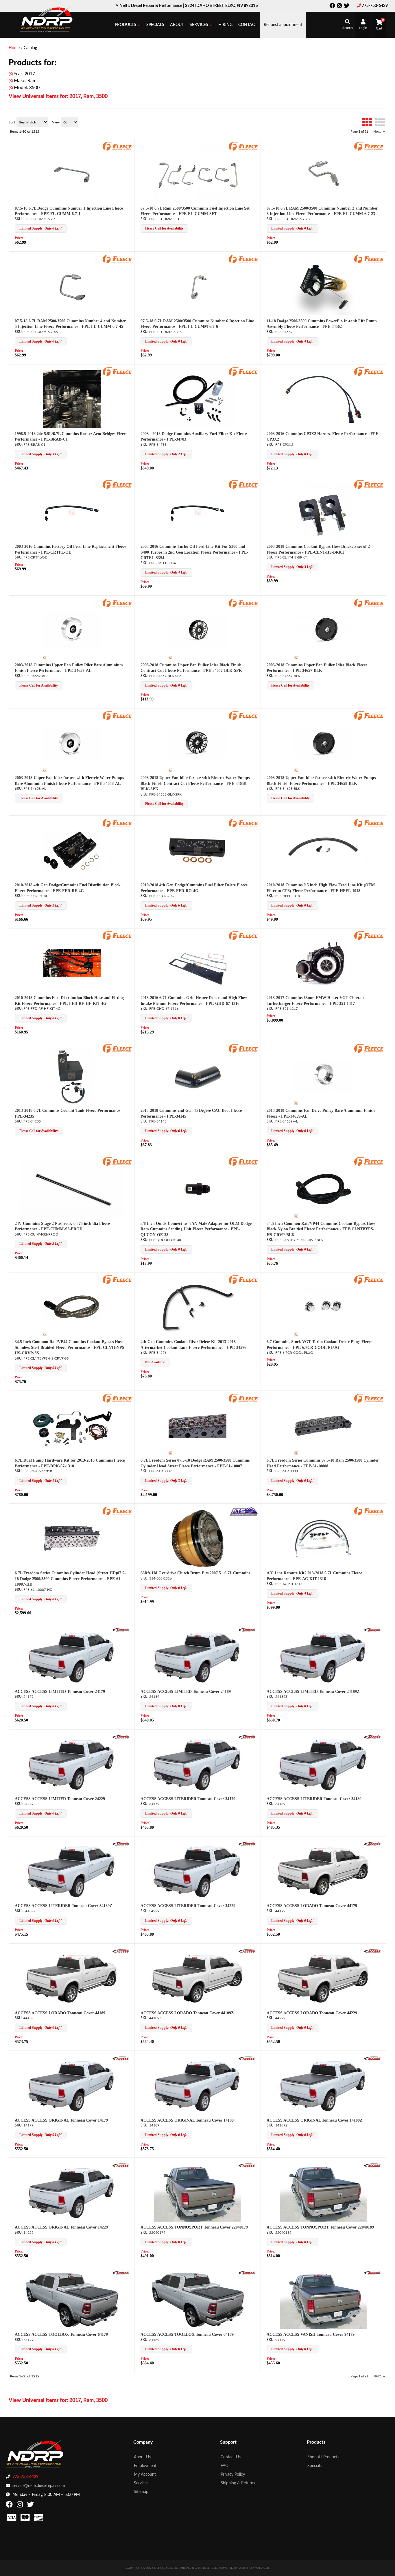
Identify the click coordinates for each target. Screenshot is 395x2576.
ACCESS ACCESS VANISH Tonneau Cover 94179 (311, 2334)
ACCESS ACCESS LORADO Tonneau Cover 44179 (312, 1906)
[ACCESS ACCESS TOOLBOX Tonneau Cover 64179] (72, 2300)
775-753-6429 (25, 2477)
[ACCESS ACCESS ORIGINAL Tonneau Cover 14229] (72, 2193)
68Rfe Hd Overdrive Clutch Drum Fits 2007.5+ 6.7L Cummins (195, 1573)
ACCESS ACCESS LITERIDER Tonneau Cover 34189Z (63, 1906)
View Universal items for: (58, 2401)
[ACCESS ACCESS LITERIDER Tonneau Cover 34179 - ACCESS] (247, 1737)
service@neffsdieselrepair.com (39, 2486)
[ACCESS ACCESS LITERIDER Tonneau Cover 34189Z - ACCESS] (121, 1844)
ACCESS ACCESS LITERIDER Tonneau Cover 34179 (188, 1799)
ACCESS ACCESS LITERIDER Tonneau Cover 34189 (314, 1799)
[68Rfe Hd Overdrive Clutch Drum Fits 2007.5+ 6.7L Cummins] (198, 1538)
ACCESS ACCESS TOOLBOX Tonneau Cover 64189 (187, 2334)
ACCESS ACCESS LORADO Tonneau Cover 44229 (312, 2013)
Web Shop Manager (254, 2568)
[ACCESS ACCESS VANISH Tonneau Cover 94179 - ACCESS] (373, 2272)
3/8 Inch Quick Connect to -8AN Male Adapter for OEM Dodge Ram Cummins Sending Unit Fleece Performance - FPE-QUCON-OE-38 (196, 1229)
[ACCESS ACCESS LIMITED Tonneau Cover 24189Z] (323, 1657)
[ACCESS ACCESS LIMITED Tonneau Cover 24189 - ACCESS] (247, 1630)
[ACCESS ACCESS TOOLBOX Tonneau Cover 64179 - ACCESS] (121, 2272)
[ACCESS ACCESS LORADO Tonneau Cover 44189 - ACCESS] (121, 1951)
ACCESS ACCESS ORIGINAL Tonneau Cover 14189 (187, 2120)
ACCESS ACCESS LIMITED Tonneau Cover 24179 (60, 1692)
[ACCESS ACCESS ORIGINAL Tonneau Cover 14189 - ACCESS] (247, 2058)
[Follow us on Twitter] (31, 2506)
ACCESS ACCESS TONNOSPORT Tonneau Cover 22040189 (320, 2227)
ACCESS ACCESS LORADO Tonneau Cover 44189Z (187, 2013)
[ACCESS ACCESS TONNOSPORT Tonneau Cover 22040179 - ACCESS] (247, 2165)
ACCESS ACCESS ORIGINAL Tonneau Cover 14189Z (314, 2120)
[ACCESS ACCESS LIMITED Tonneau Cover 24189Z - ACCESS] (373, 1630)
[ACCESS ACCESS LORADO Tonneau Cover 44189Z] (198, 1978)
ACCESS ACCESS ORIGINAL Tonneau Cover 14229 (61, 2227)
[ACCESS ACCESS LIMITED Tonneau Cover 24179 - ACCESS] (121, 1630)
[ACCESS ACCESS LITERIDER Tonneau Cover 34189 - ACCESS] (373, 1737)
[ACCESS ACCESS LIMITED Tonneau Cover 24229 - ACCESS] (121, 1737)
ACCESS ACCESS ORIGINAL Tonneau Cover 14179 (61, 2120)
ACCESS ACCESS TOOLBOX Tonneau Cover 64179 (61, 2334)
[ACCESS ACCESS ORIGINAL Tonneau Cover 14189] (198, 2086)
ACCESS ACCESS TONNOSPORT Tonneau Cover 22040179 (194, 2227)
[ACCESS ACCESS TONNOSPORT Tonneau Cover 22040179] (198, 2193)
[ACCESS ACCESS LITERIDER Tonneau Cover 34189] (323, 1764)
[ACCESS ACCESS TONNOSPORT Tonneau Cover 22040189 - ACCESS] (373, 2165)
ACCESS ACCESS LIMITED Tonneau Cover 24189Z (313, 1692)
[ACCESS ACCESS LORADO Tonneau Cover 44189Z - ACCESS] (247, 1951)
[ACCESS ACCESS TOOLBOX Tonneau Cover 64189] (198, 2300)
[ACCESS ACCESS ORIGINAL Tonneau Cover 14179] (72, 2086)
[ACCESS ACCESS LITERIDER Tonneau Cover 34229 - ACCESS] (247, 1844)
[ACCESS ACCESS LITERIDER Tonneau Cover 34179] (198, 1764)
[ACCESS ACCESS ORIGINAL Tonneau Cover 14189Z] (323, 2086)
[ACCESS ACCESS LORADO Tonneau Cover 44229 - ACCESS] (373, 1951)
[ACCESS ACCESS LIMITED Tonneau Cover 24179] (72, 1657)
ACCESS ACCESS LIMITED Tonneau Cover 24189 (186, 1692)
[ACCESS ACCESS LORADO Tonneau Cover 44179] (323, 1871)
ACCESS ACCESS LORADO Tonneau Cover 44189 (60, 2013)
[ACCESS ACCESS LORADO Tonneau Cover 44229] (323, 1978)
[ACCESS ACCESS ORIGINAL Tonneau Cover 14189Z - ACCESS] (373, 2058)
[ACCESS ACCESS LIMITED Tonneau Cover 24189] (198, 1657)
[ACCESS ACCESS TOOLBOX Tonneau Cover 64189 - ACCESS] (247, 2272)
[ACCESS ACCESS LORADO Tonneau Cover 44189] (72, 1978)
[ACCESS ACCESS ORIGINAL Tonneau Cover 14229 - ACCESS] (121, 2165)
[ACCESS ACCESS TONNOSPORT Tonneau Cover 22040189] (323, 2193)
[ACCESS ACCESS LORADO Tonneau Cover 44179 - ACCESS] (373, 1844)
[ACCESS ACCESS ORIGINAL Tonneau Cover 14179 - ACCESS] (121, 2058)
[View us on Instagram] (21, 2506)
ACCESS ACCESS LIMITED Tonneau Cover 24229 (60, 1799)
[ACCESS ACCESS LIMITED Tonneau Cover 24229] (72, 1764)
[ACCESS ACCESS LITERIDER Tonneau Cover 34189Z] (72, 1871)
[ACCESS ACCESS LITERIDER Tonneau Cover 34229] (198, 1871)
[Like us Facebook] (10, 2506)
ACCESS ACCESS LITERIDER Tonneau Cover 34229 (188, 1906)
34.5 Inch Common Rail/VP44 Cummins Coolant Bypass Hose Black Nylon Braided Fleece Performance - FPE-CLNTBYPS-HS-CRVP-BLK (321, 1229)
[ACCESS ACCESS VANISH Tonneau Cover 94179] (323, 2300)
